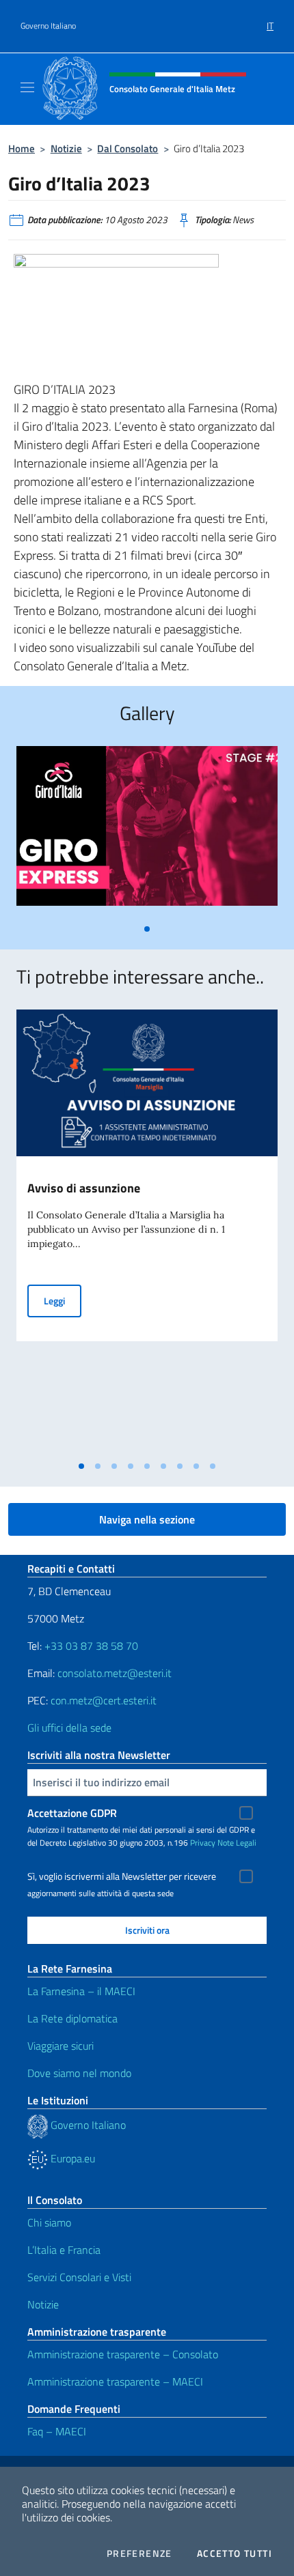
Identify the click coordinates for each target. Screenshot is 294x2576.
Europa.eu (71, 2158)
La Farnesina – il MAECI (81, 1991)
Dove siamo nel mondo (79, 2073)
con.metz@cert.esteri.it (104, 1700)
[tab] (147, 929)
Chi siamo (49, 2222)
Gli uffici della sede (69, 1728)
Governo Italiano (48, 26)
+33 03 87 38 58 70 (91, 1646)
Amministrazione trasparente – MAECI (115, 2381)
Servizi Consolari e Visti (79, 2277)
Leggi (63, 1300)
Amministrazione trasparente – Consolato (123, 2354)
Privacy (203, 1843)
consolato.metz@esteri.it (115, 1673)
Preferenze (139, 2553)
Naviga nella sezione (147, 1519)
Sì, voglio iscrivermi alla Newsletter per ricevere (122, 1876)
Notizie (66, 148)
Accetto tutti (235, 2553)
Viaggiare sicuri (61, 2046)
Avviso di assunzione (84, 1188)
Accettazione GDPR (72, 1813)
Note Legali (237, 1843)
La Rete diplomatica (72, 2018)
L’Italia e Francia (64, 2250)
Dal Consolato (128, 148)
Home (22, 148)
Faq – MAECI (57, 2431)
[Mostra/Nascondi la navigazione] (27, 87)
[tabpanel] (147, 831)
